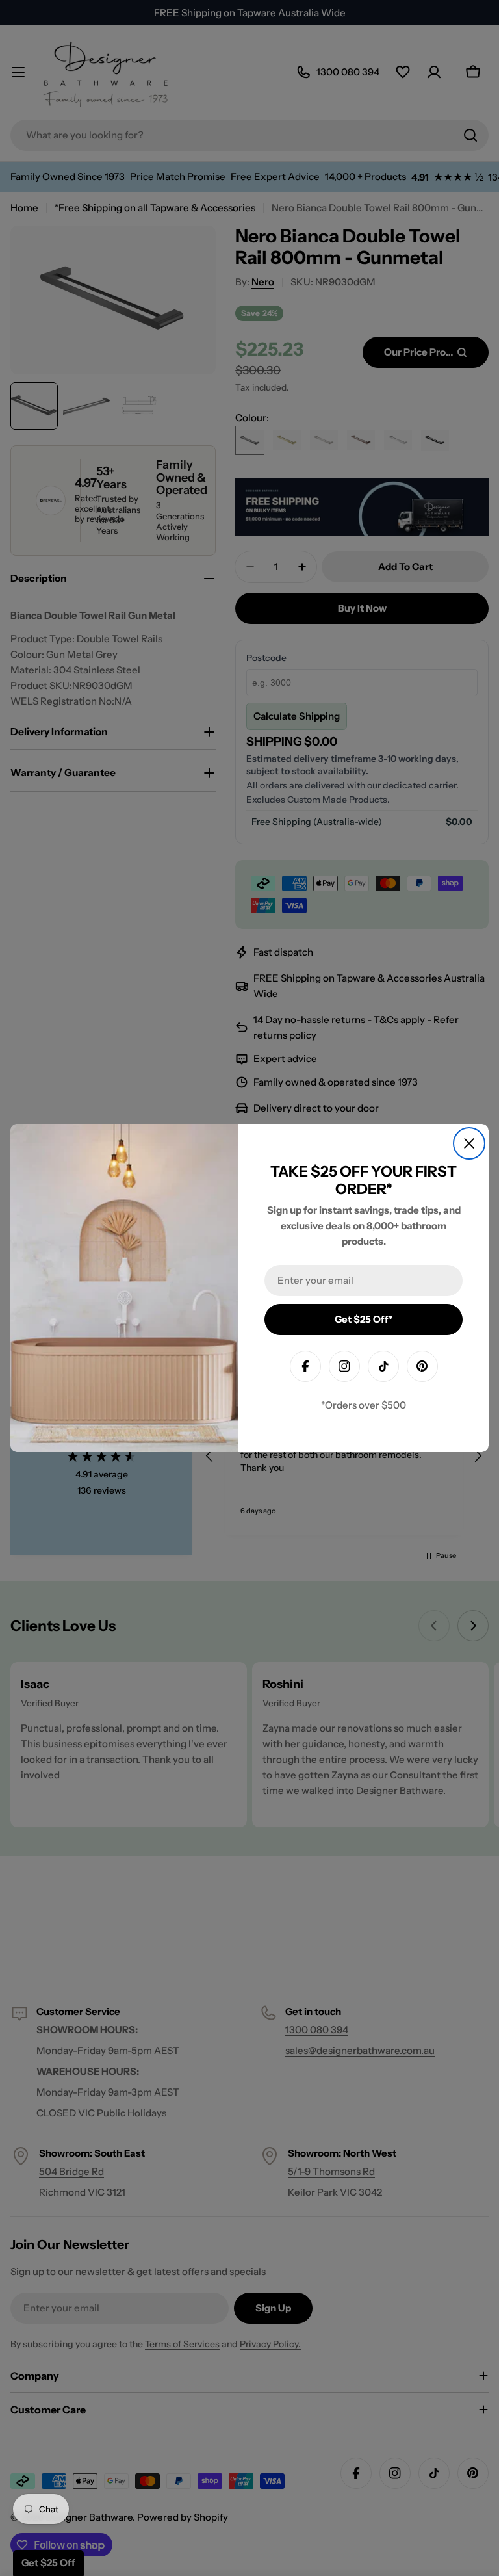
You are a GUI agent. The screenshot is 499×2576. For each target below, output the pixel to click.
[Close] (469, 1143)
